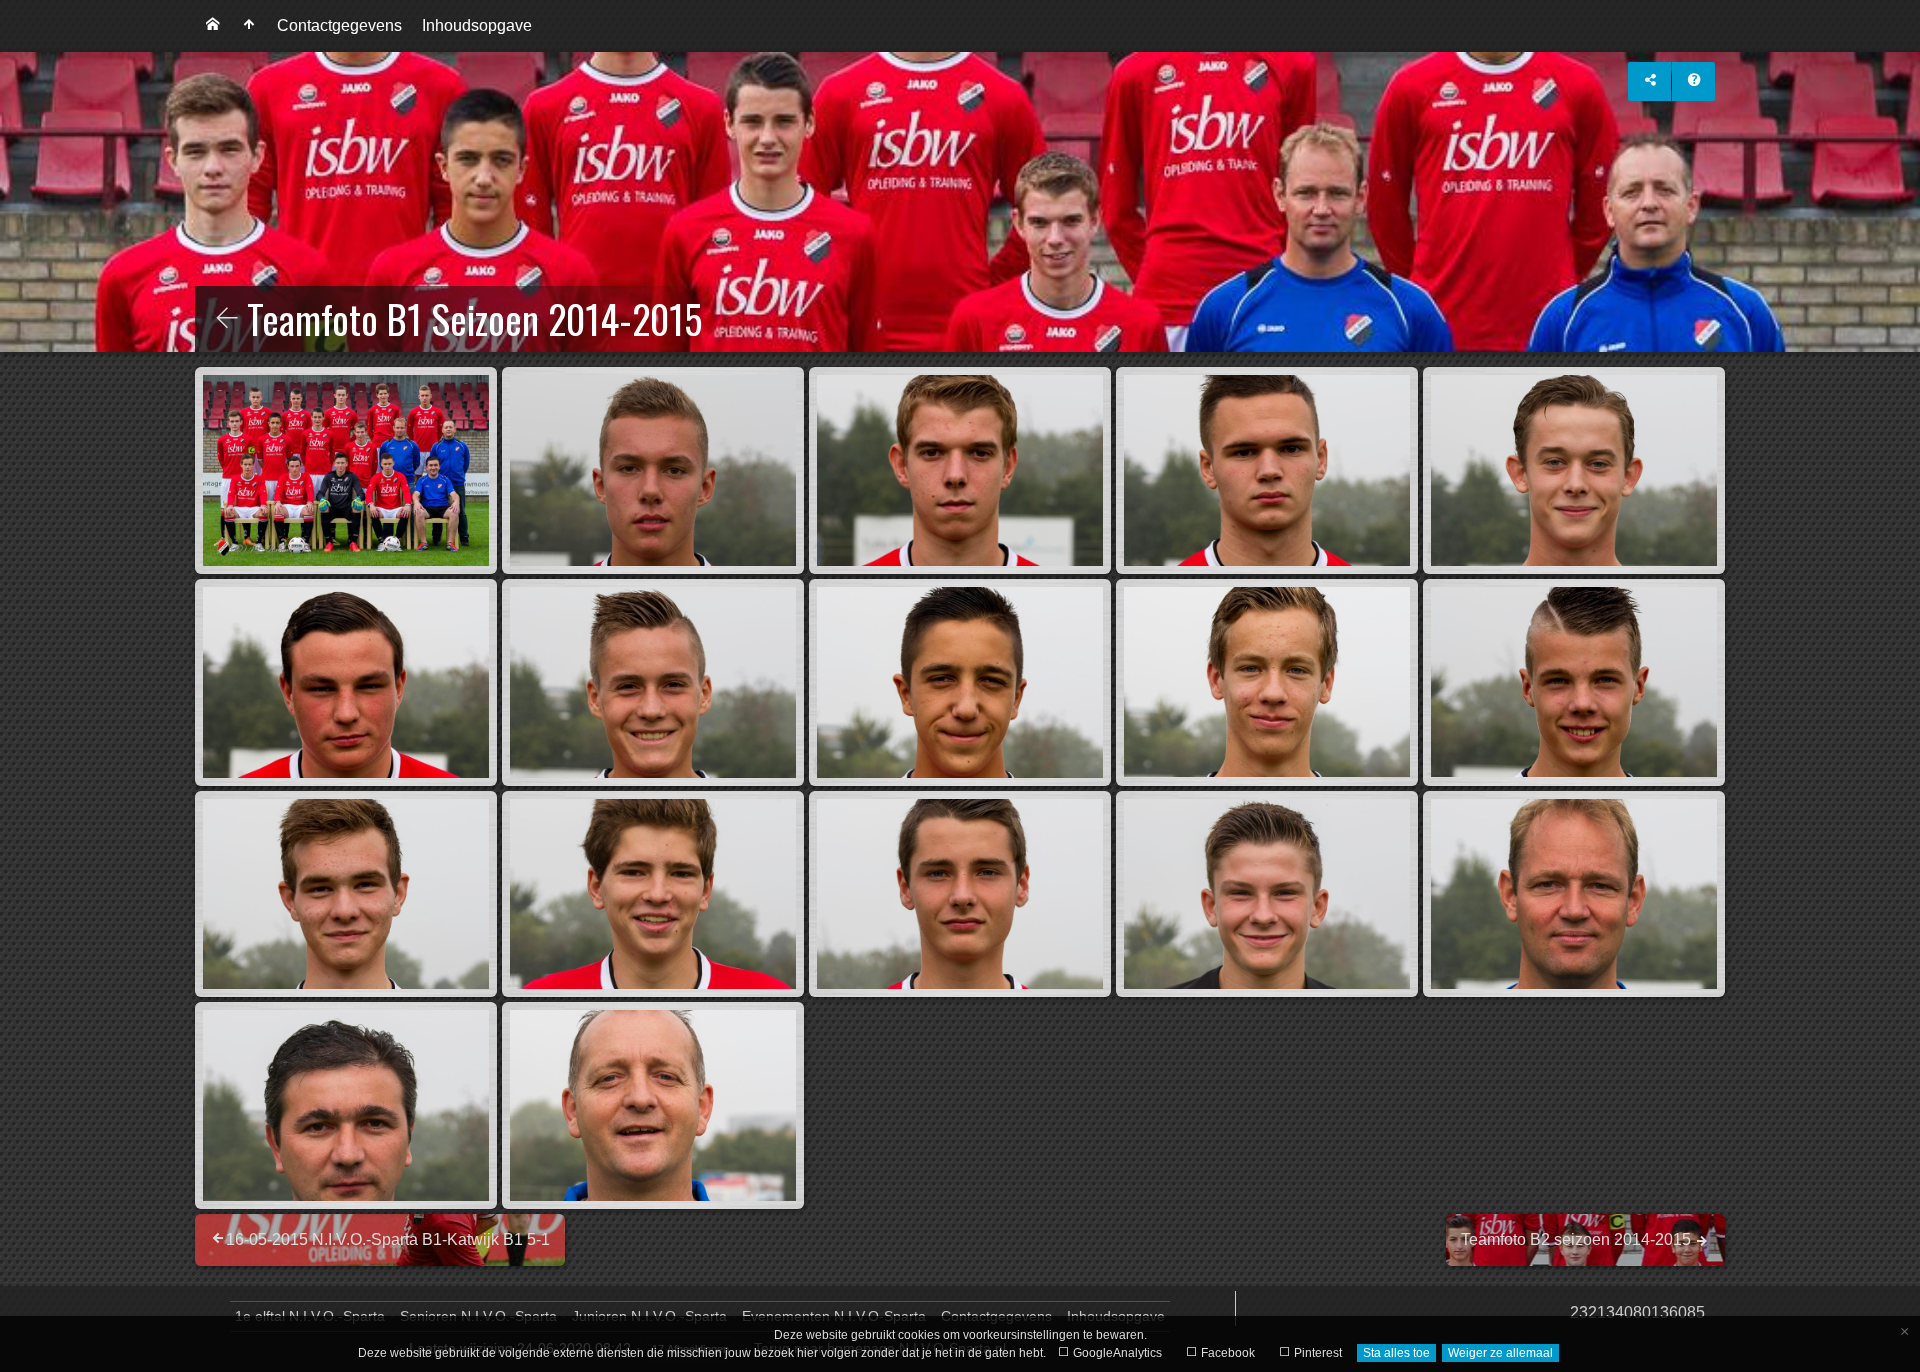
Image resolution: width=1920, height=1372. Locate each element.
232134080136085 (1637, 1312)
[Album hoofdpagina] (249, 26)
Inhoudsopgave (477, 25)
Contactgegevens (339, 25)
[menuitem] (213, 26)
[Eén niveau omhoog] (227, 320)
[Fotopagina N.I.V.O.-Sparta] (213, 26)
